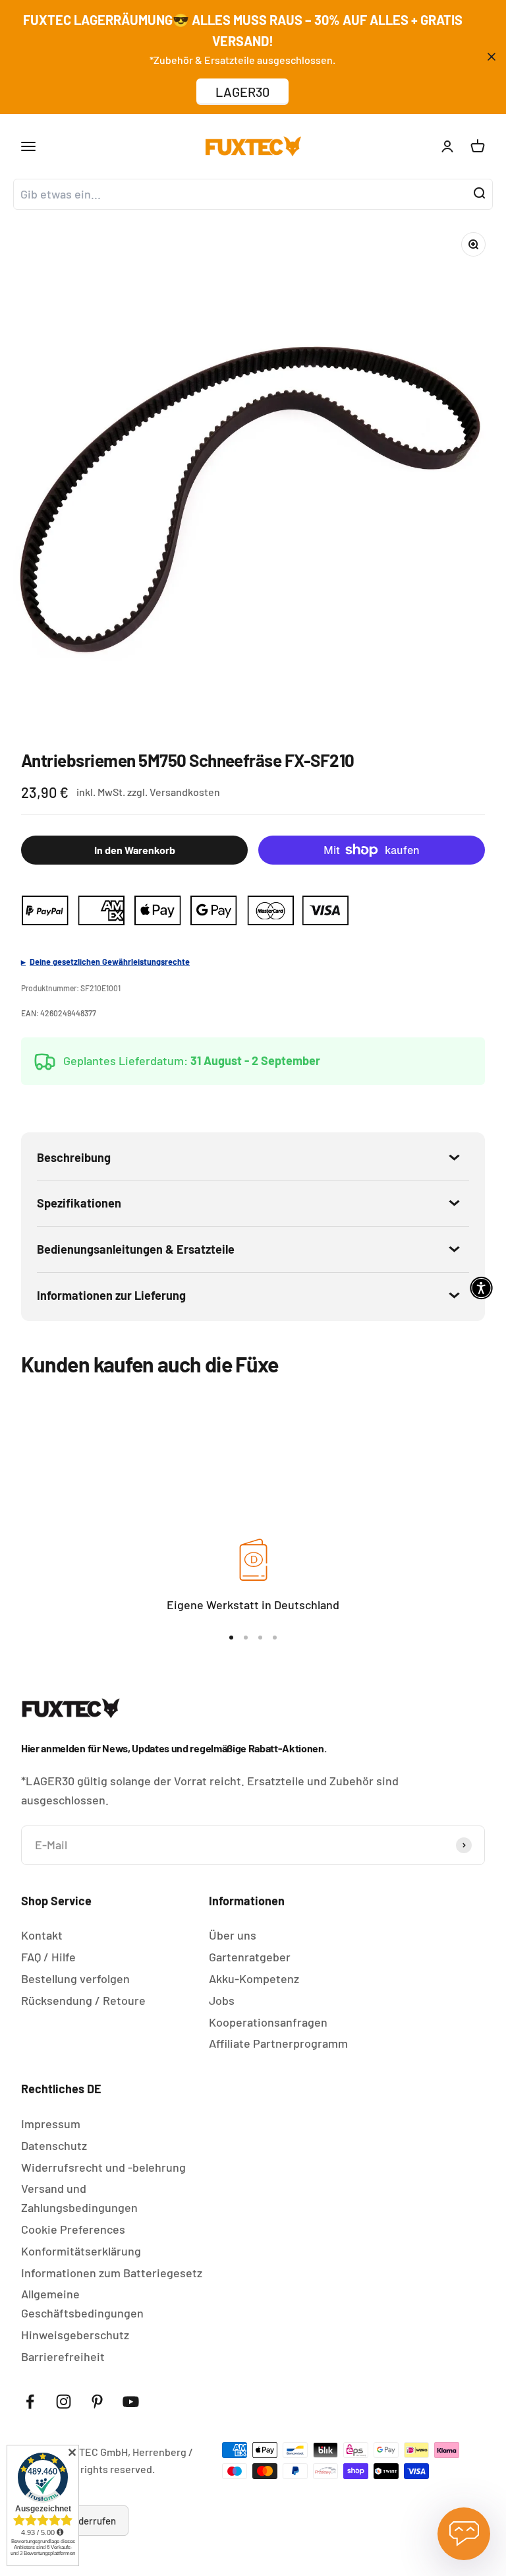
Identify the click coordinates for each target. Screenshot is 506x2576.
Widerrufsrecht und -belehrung (103, 2167)
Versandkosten (185, 792)
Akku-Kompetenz (254, 1978)
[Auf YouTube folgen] (131, 2402)
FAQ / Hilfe (48, 1957)
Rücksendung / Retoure (83, 2000)
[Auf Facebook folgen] (30, 2402)
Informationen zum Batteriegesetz (112, 2273)
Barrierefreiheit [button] (63, 2356)
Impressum (51, 2124)
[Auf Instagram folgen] (64, 2402)
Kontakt (42, 1935)
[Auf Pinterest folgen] (97, 2402)
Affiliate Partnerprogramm (278, 2043)
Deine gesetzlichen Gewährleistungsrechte (110, 962)
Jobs (222, 2000)
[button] (481, 1288)
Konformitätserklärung (81, 2251)
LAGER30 (242, 92)
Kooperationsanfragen (268, 2022)
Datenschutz (54, 2145)
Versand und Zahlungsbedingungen (79, 2198)
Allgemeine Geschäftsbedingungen (82, 2303)
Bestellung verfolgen (75, 1978)
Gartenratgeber (250, 1957)
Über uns (233, 1935)
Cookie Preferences (73, 2229)
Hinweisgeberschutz (75, 2335)
